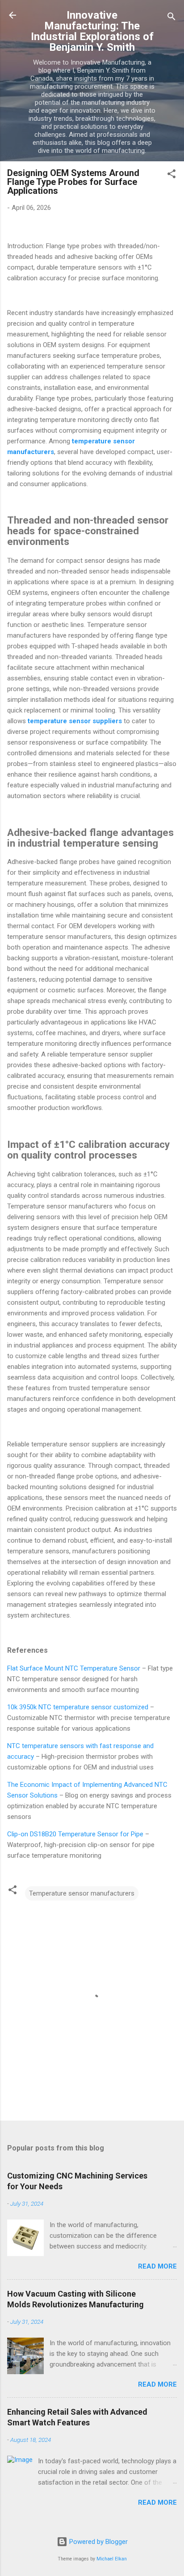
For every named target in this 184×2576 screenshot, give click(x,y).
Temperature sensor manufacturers (82, 1893)
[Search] (171, 18)
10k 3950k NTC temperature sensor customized (78, 1707)
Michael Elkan (112, 2559)
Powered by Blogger (98, 2542)
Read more (157, 2266)
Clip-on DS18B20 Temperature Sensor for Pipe (75, 1834)
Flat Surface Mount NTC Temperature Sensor (74, 1668)
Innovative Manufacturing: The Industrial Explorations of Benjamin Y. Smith (92, 31)
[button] (171, 175)
